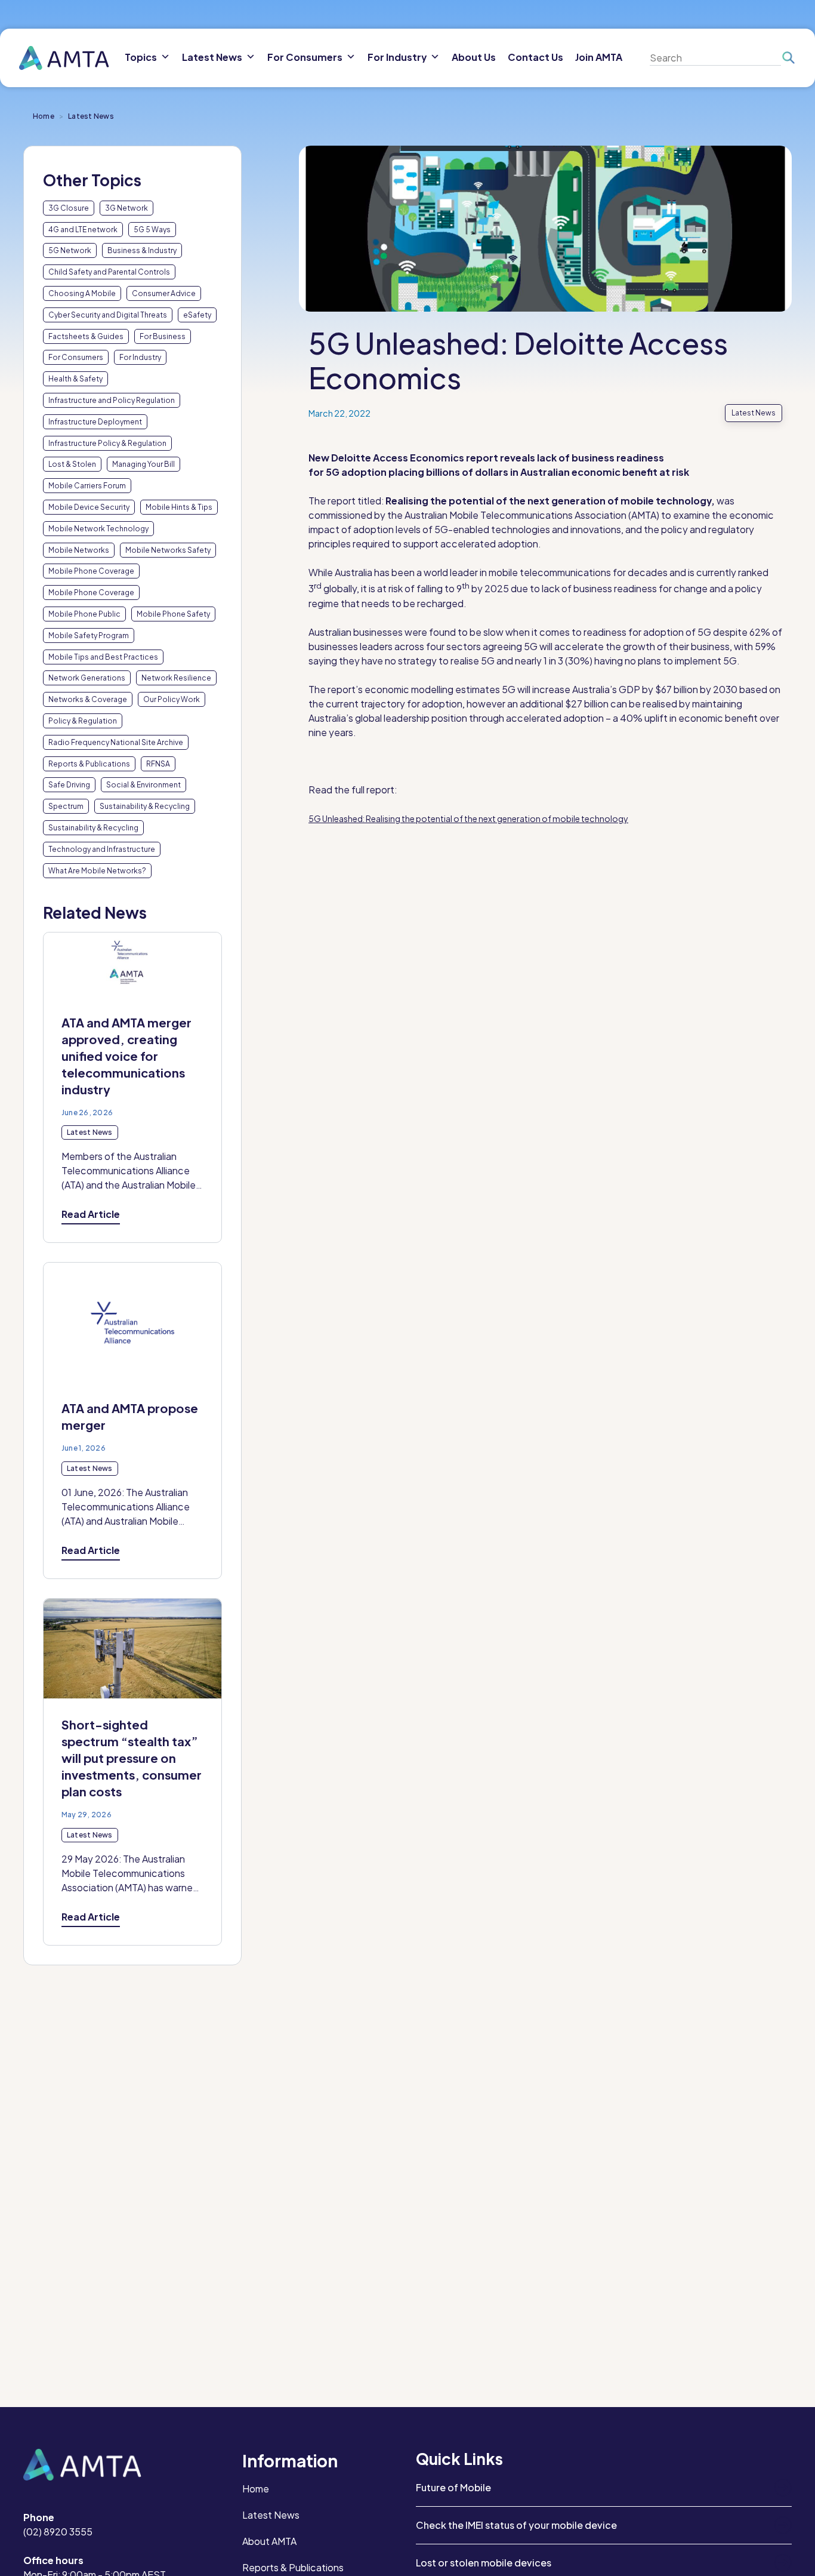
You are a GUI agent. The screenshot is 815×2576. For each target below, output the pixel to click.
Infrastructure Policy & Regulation (107, 443)
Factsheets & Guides (86, 336)
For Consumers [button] (305, 57)
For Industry (140, 357)
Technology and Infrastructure (102, 849)
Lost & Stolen (72, 464)
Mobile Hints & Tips (179, 507)
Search (788, 58)
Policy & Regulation (83, 721)
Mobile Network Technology (98, 529)
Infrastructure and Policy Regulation (112, 400)
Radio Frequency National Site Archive (116, 742)
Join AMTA (599, 57)
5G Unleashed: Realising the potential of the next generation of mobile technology (468, 818)
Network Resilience (176, 678)
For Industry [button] (397, 57)
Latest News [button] (212, 57)
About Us (474, 57)
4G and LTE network (83, 230)
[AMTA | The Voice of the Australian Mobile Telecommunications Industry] (64, 58)
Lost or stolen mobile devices (484, 2563)
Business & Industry (142, 250)
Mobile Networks (79, 550)
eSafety (197, 315)
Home (44, 116)
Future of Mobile (453, 2487)
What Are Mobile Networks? (97, 871)
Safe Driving (69, 785)
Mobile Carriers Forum (87, 486)
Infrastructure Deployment (95, 422)
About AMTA (269, 2541)
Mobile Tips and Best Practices (103, 657)
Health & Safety (75, 379)
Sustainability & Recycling (145, 806)
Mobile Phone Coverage (91, 571)
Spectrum (66, 806)
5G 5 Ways (152, 230)
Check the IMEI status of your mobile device (516, 2525)
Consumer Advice (164, 293)
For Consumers (76, 357)
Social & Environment (143, 785)
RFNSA (158, 764)
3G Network (126, 208)
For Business (163, 336)
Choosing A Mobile (82, 293)
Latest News (271, 2515)
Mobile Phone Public (84, 614)
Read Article (91, 1214)
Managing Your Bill (143, 464)
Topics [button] (141, 57)
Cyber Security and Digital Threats (108, 315)
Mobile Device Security (89, 507)
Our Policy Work (172, 699)
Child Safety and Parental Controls (109, 272)
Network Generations (87, 678)
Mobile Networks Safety (168, 550)
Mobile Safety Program (89, 635)
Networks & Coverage (88, 699)
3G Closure (69, 208)
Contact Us (535, 57)
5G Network (70, 250)
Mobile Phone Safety (173, 614)
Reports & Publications (89, 764)
